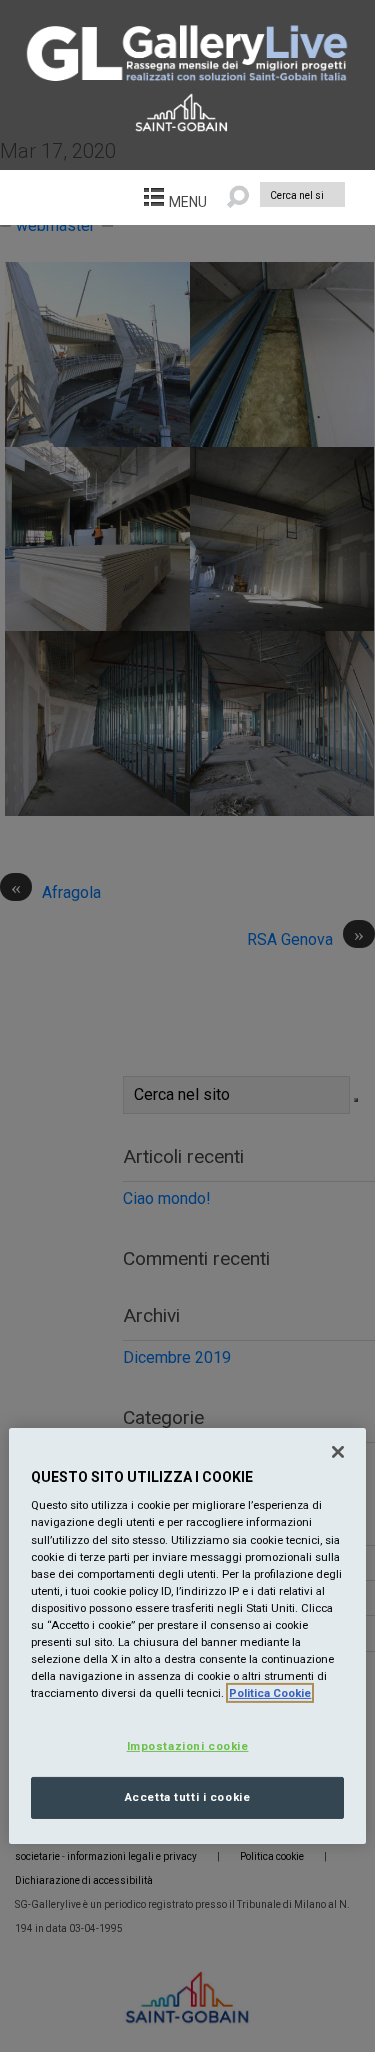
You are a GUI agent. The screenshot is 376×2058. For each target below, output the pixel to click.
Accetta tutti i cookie (188, 1797)
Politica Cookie (270, 1693)
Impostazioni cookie (188, 1746)
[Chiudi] (338, 1452)
